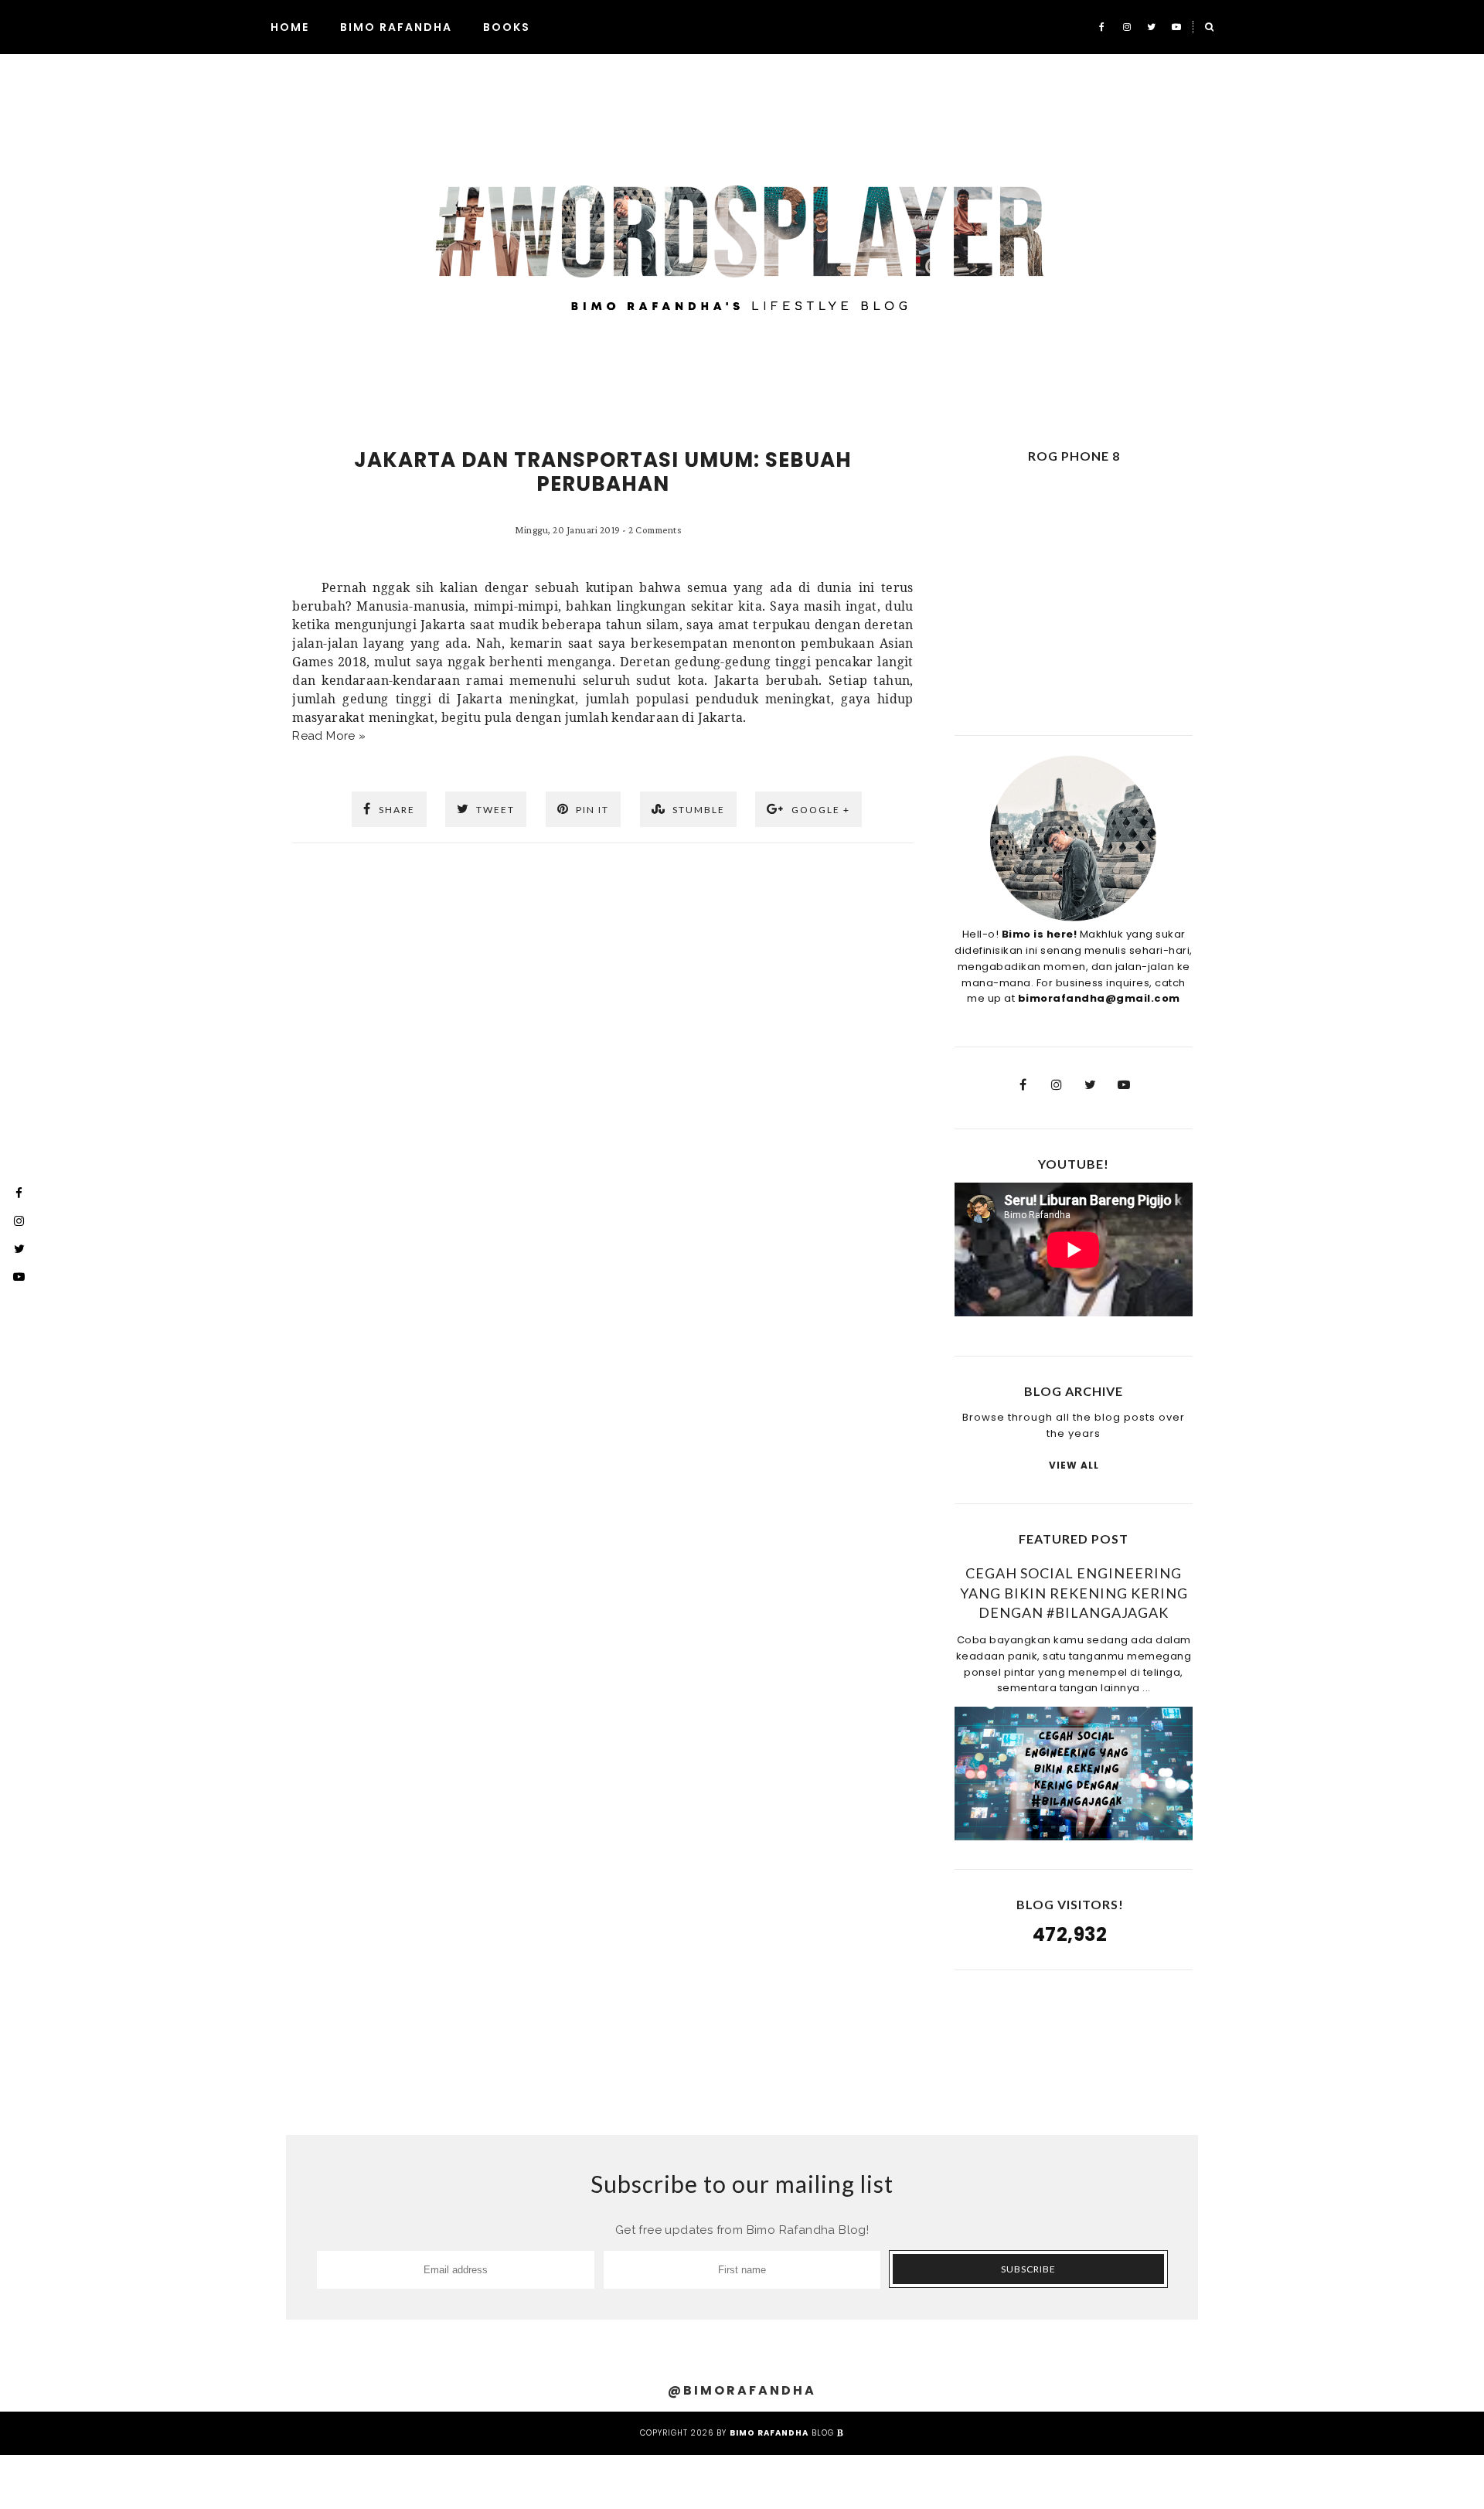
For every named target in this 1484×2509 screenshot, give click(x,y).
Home (290, 27)
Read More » (329, 736)
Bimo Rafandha (396, 27)
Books (507, 27)
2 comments (655, 530)
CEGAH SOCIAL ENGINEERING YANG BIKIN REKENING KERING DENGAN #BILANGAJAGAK (1074, 1592)
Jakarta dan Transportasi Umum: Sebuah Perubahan (603, 472)
